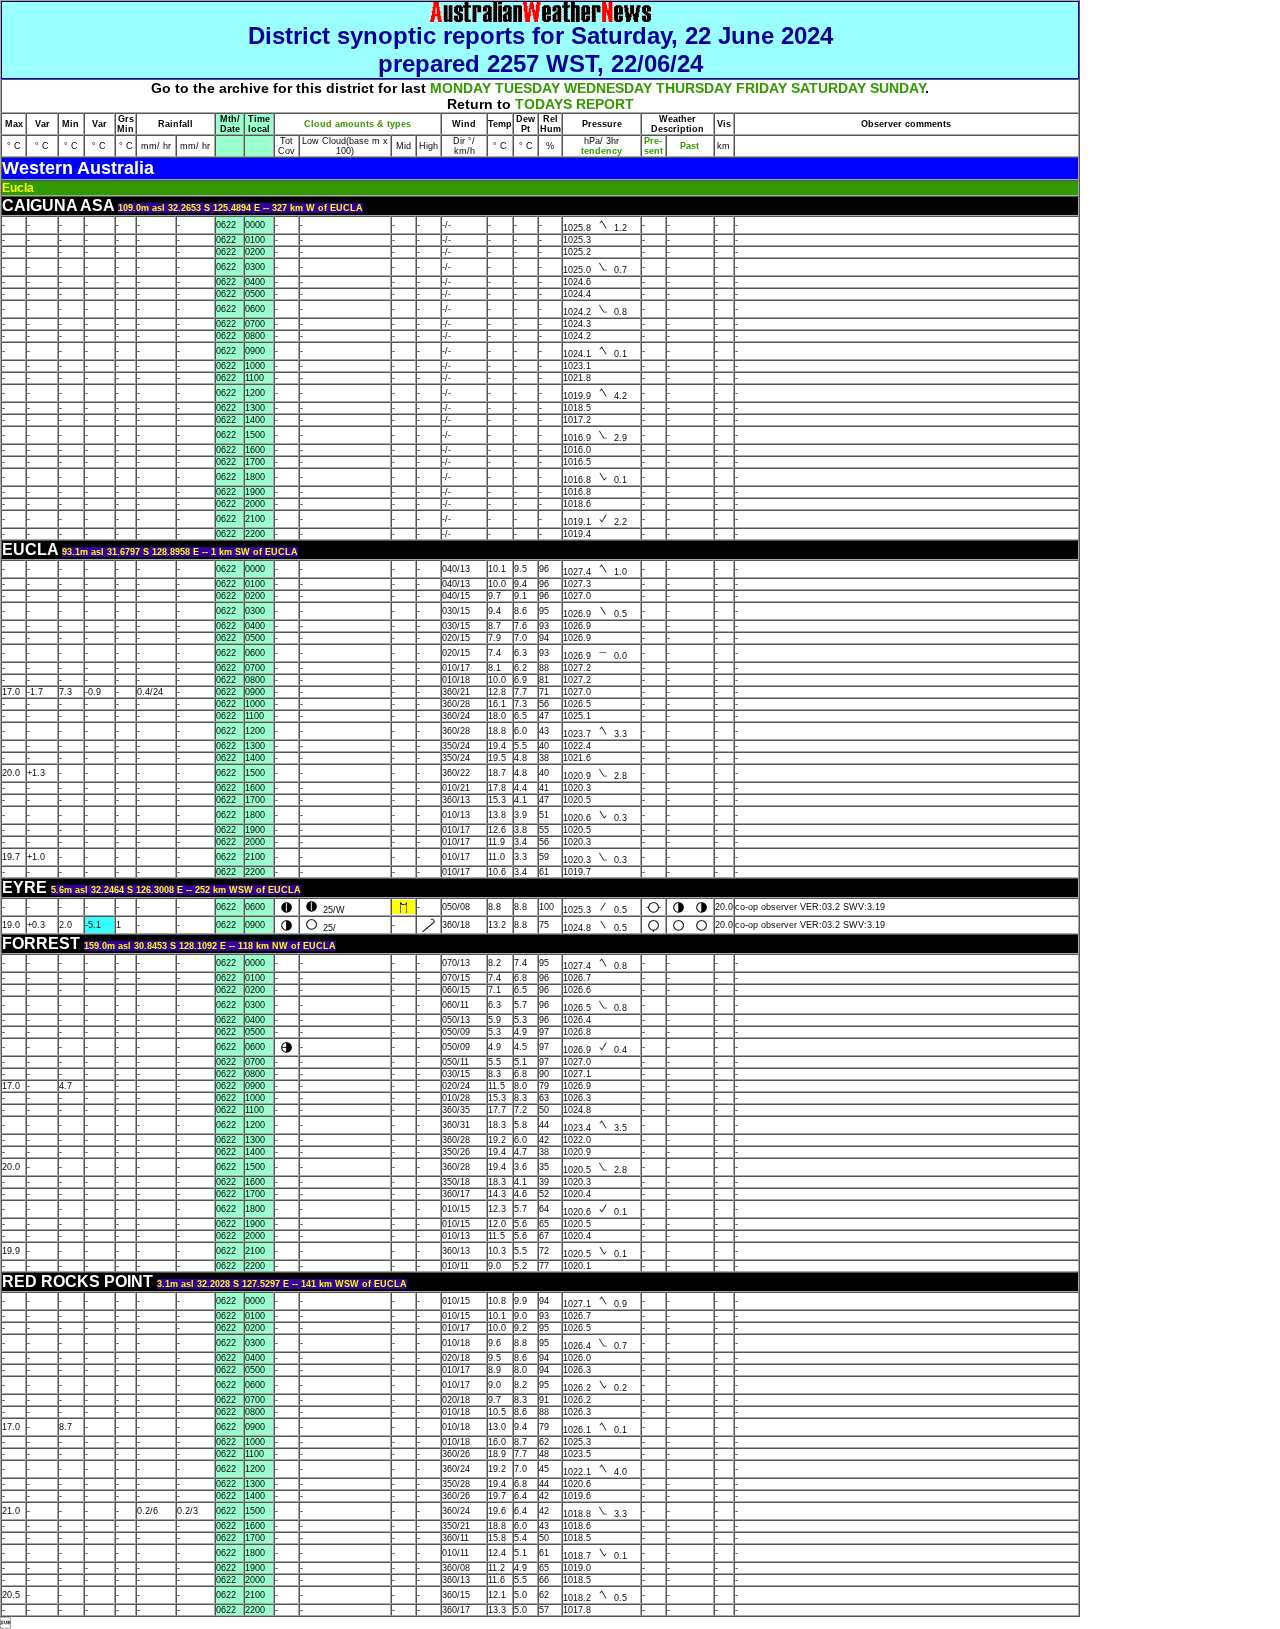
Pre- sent (653, 146)
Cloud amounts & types (357, 124)
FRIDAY (761, 88)
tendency (601, 151)
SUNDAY (897, 88)
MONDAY (460, 88)
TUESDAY (527, 88)
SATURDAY (828, 88)
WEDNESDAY (608, 88)
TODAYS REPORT (574, 104)
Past (689, 146)
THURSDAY (694, 88)
